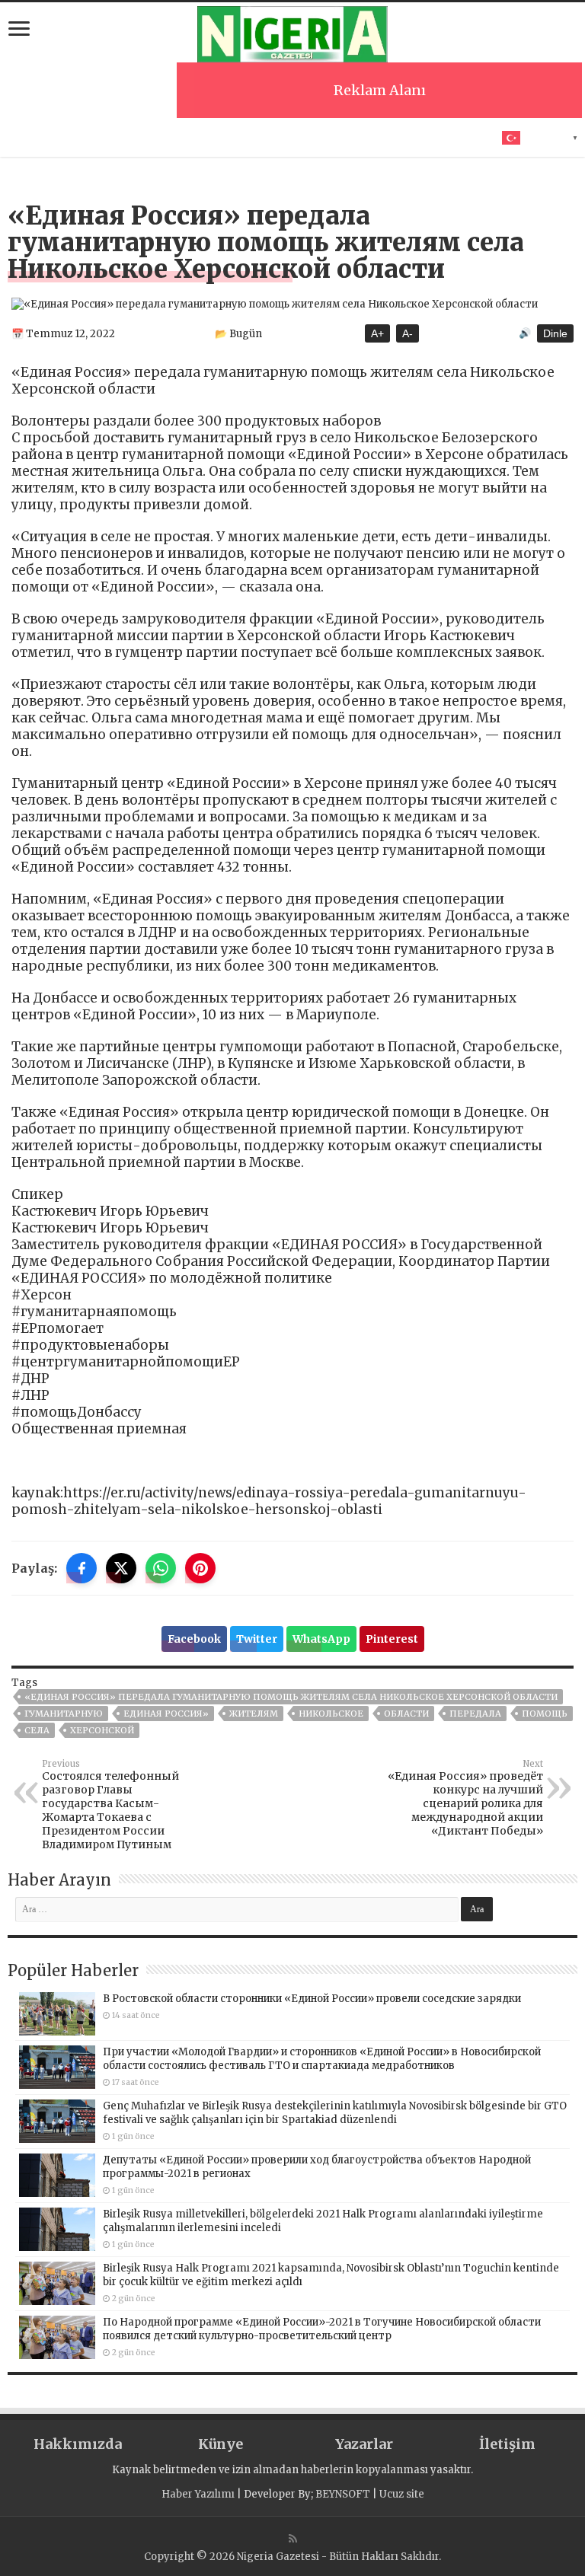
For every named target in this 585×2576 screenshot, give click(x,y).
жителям (254, 1714)
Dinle (555, 333)
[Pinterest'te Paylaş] (200, 1568)
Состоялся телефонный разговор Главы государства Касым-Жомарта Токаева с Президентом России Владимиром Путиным (110, 1805)
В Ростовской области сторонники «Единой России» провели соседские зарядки (312, 1999)
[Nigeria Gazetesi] (292, 32)
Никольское (331, 1714)
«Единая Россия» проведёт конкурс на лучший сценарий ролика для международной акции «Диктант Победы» (465, 1798)
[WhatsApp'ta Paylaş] (161, 1568)
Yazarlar (364, 2444)
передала (475, 1714)
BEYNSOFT (343, 2494)
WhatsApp (321, 1639)
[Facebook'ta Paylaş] (82, 1568)
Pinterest (392, 1639)
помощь (545, 1714)
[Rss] (293, 2539)
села (37, 1730)
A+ (377, 333)
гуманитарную (64, 1714)
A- (408, 333)
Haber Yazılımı (198, 2494)
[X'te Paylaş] (121, 1568)
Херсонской (102, 1730)
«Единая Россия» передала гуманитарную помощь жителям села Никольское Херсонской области (291, 1697)
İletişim (507, 2444)
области (406, 1714)
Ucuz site (402, 2494)
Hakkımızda (78, 2444)
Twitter (257, 1639)
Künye (221, 2444)
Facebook (194, 1639)
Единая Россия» (166, 1714)
